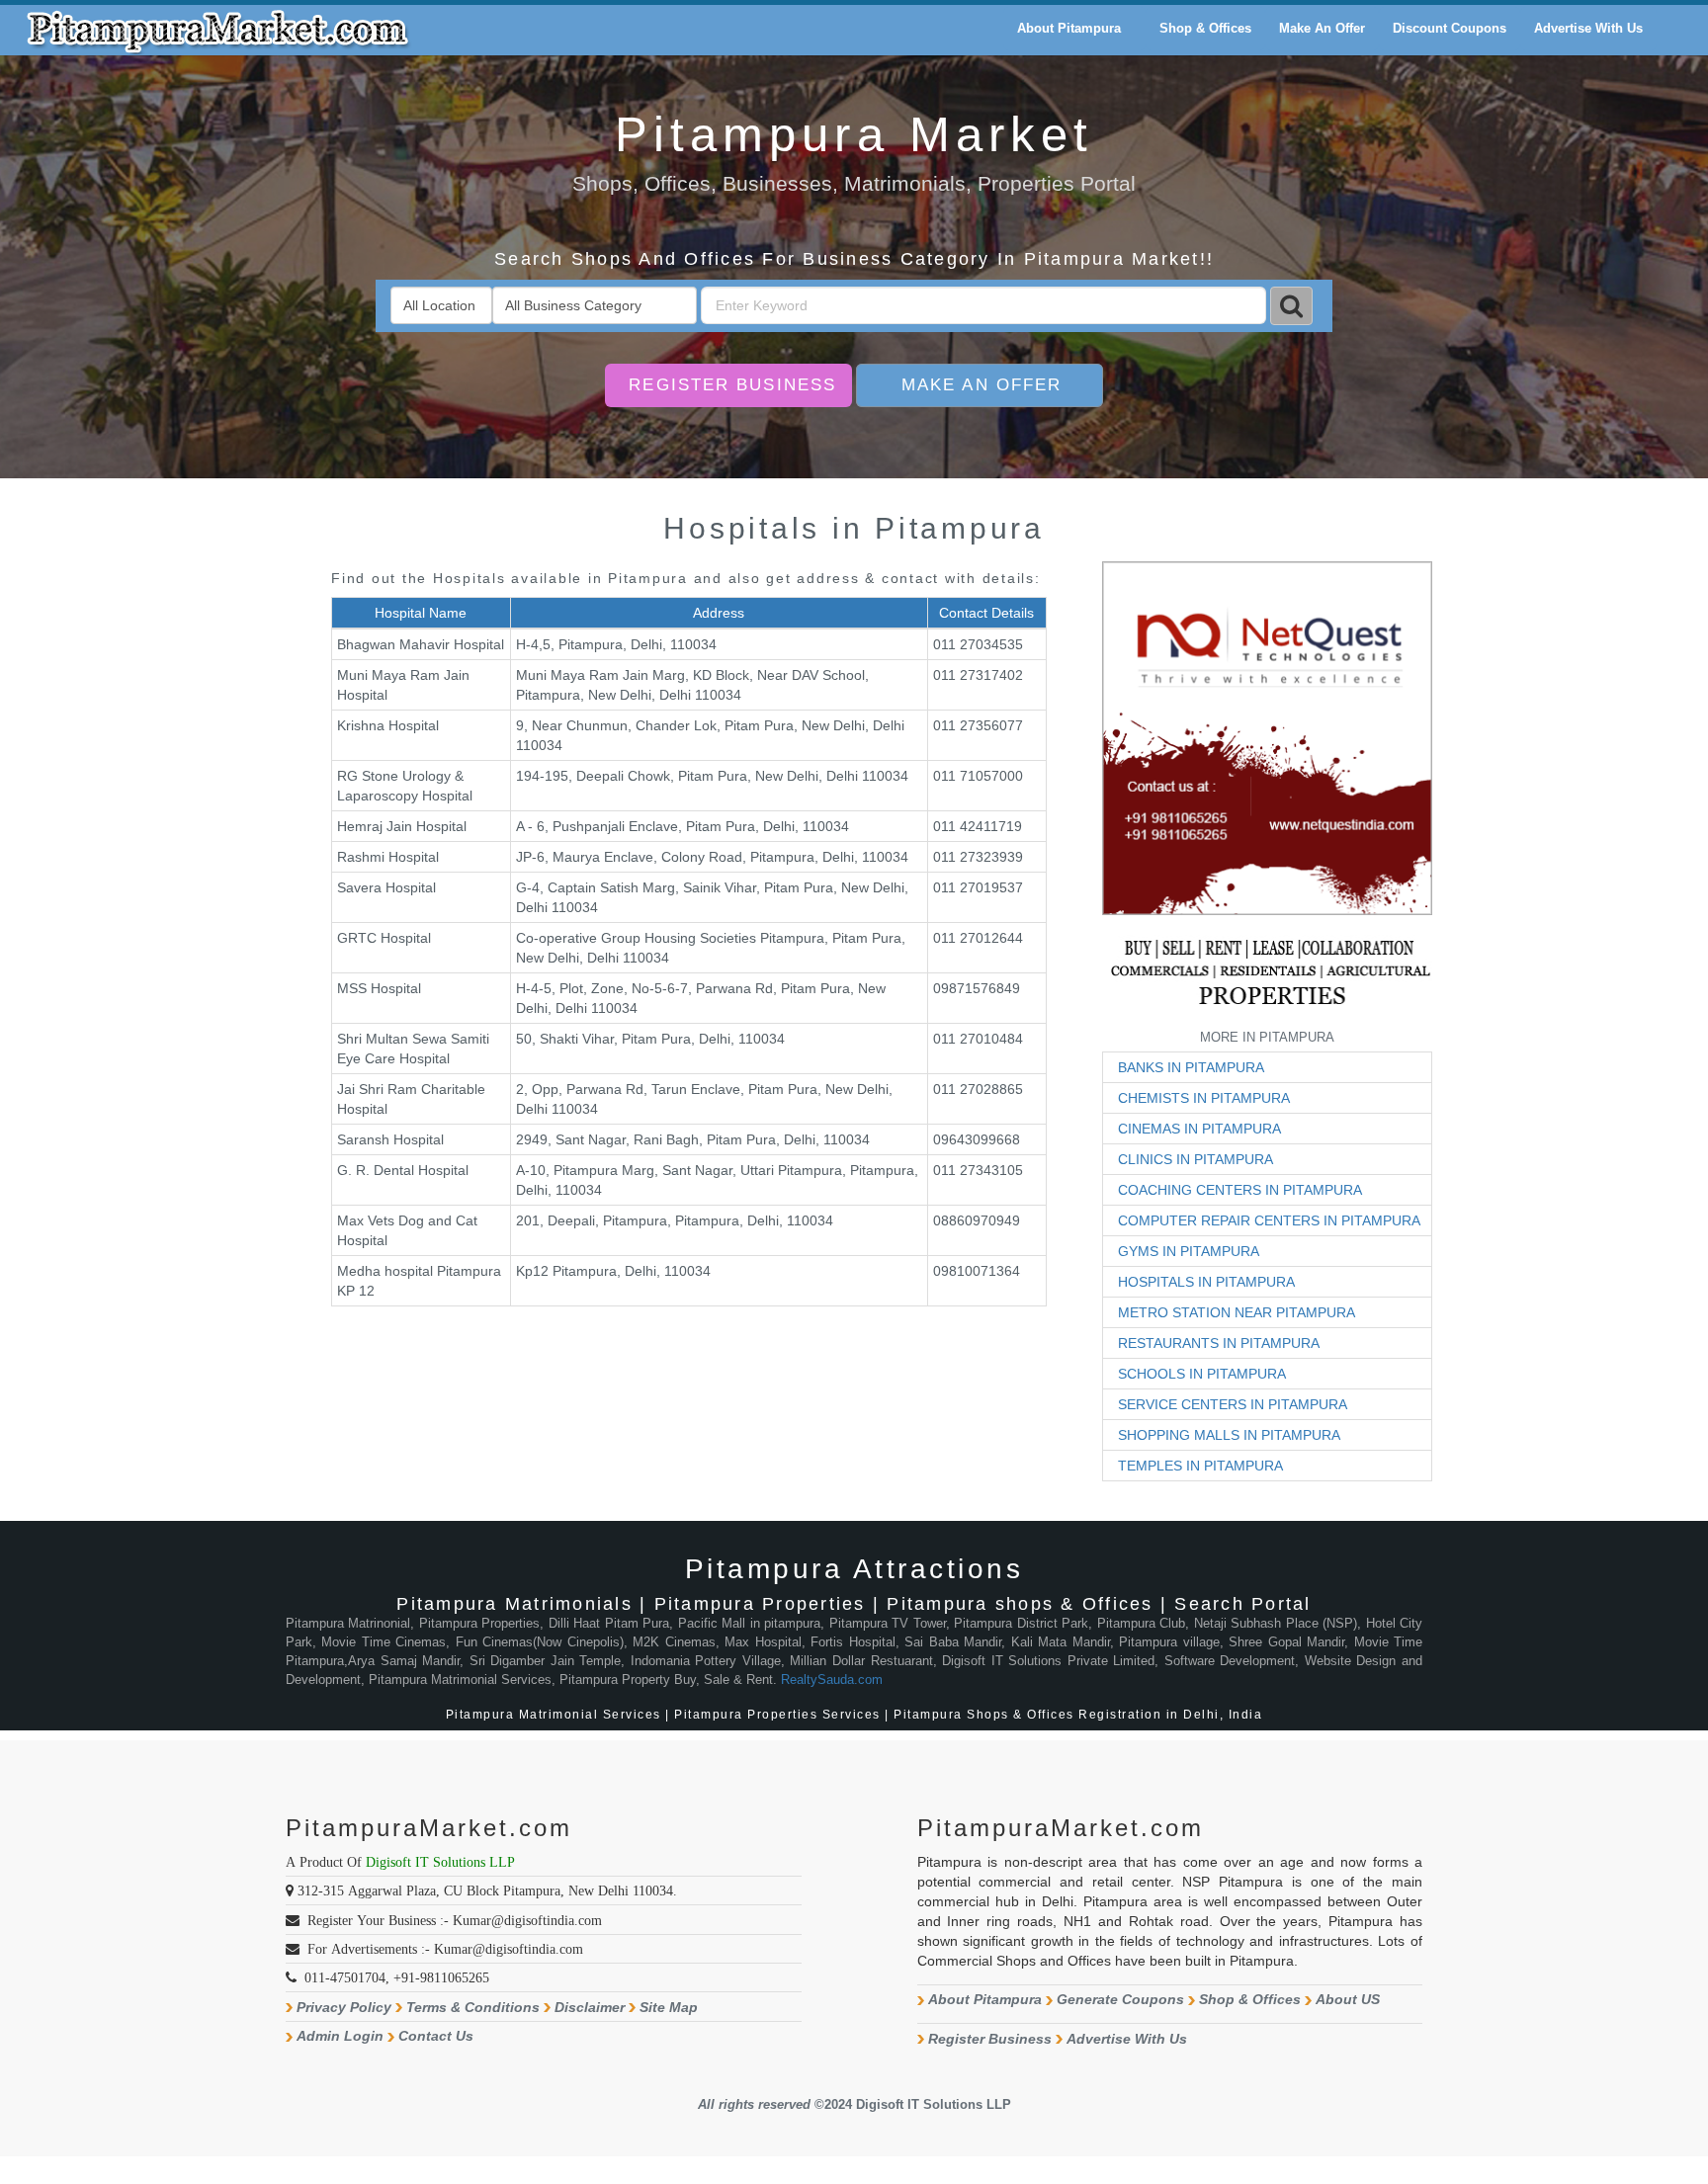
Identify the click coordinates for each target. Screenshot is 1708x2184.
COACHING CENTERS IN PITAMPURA (1240, 1190)
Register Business (732, 385)
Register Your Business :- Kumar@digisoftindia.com (455, 1920)
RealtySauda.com (832, 1680)
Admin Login (340, 2036)
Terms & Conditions (473, 2007)
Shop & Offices (1250, 1999)
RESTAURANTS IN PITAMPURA (1219, 1343)
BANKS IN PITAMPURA (1191, 1067)
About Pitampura (985, 1999)
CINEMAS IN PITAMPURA (1199, 1129)
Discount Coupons (1450, 28)
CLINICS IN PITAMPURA (1196, 1159)
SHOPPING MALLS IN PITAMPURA (1229, 1435)
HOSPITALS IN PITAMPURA (1206, 1282)
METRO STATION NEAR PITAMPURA (1237, 1312)
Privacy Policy (344, 2007)
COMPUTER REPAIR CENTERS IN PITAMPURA (1269, 1220)
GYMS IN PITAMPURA (1189, 1251)
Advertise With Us (1127, 2039)
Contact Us (436, 2036)
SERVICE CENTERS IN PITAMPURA (1233, 1404)
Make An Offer (982, 385)
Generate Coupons (1120, 1999)
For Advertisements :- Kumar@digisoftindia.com (445, 1949)
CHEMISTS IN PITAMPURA (1204, 1098)
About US (1348, 1999)
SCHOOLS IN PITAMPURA (1202, 1374)
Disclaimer (590, 2007)
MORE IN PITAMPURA (1267, 1037)
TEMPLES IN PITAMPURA (1200, 1466)
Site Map (669, 2007)
